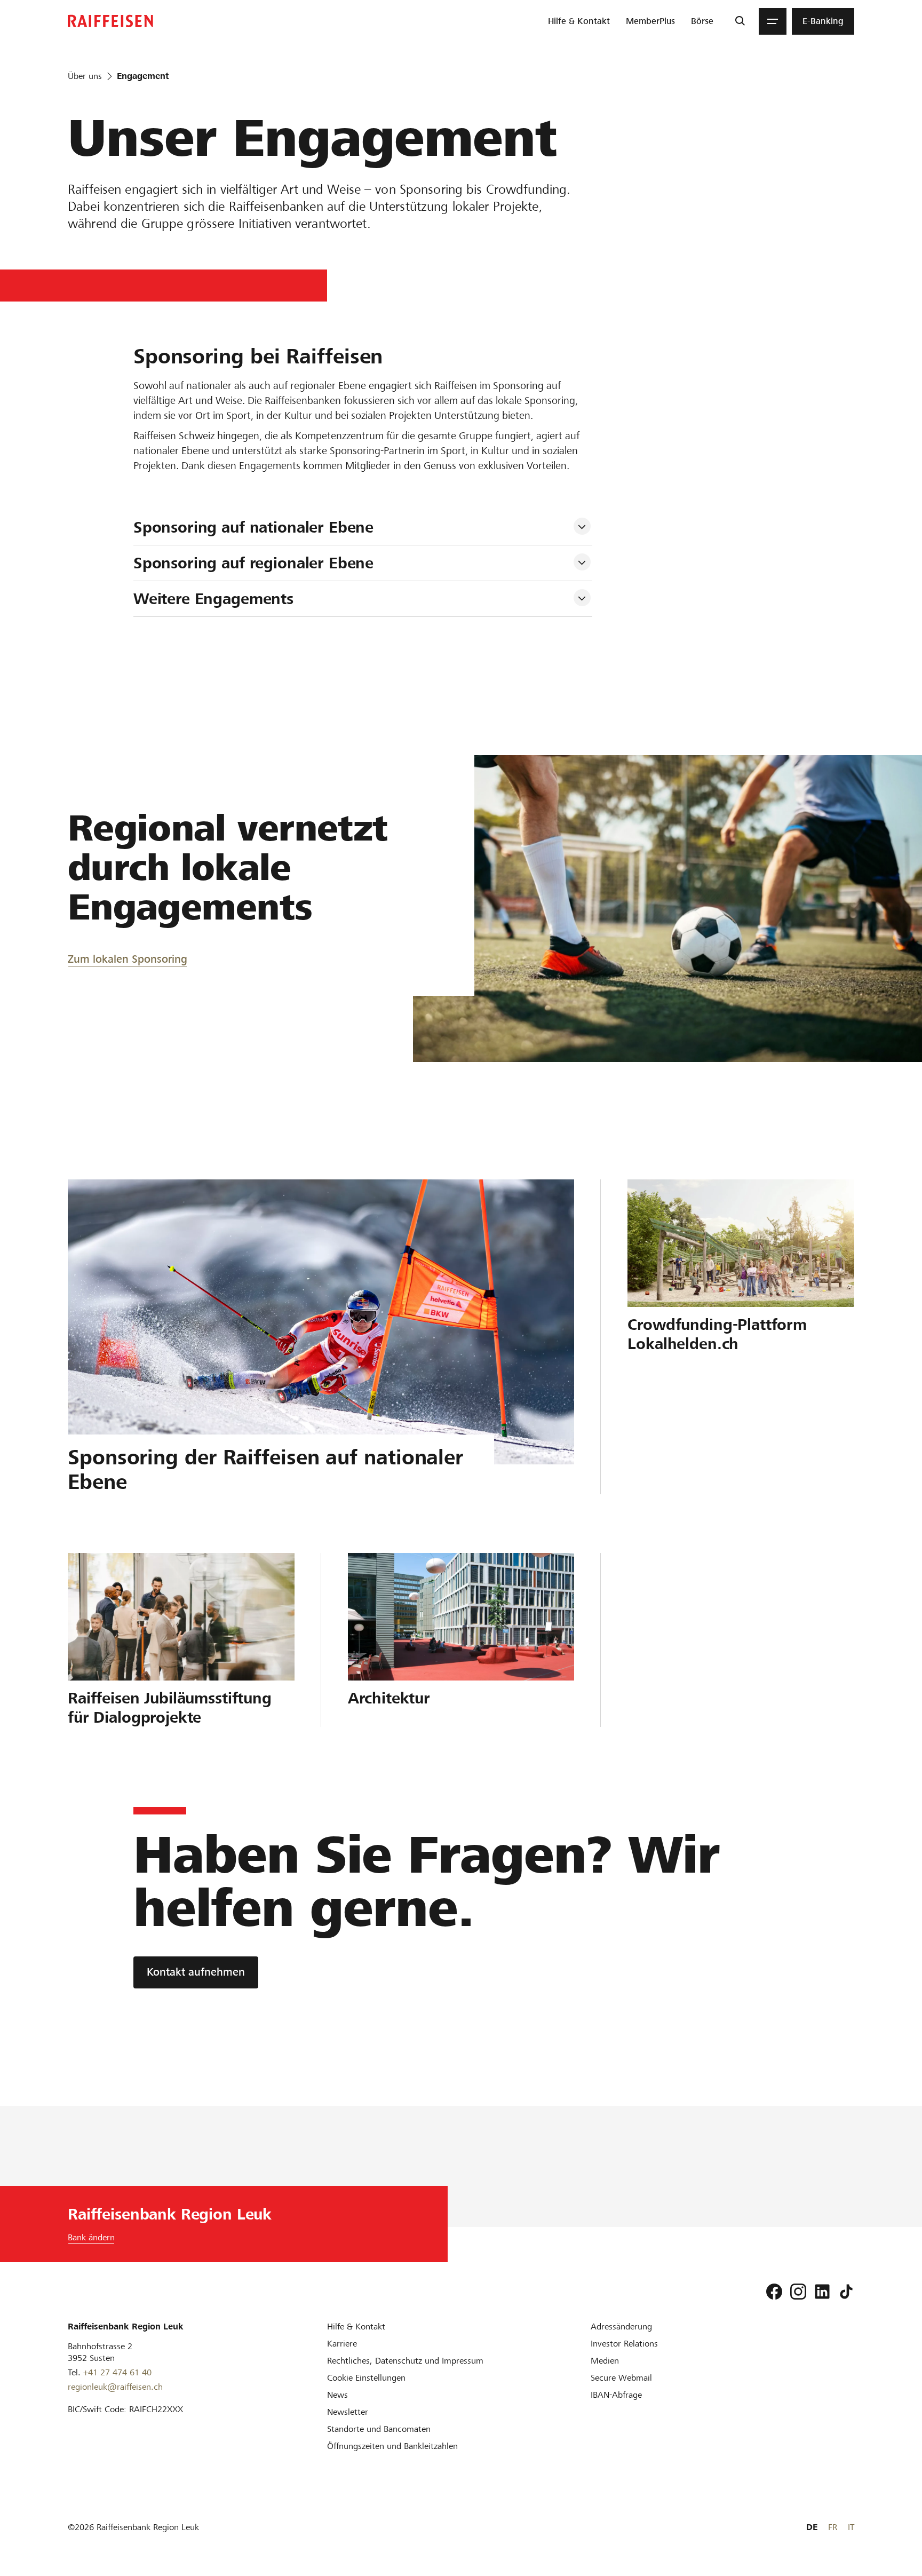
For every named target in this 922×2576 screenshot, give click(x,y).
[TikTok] (846, 2292)
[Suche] (740, 21)
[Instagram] (798, 2292)
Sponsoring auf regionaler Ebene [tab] (253, 563)
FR (833, 2527)
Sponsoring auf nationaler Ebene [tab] (253, 527)
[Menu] (773, 21)
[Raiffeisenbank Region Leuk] (110, 21)
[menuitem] (579, 21)
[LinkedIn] (822, 2292)
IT (851, 2527)
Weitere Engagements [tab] (213, 599)
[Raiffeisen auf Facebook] (774, 2292)
